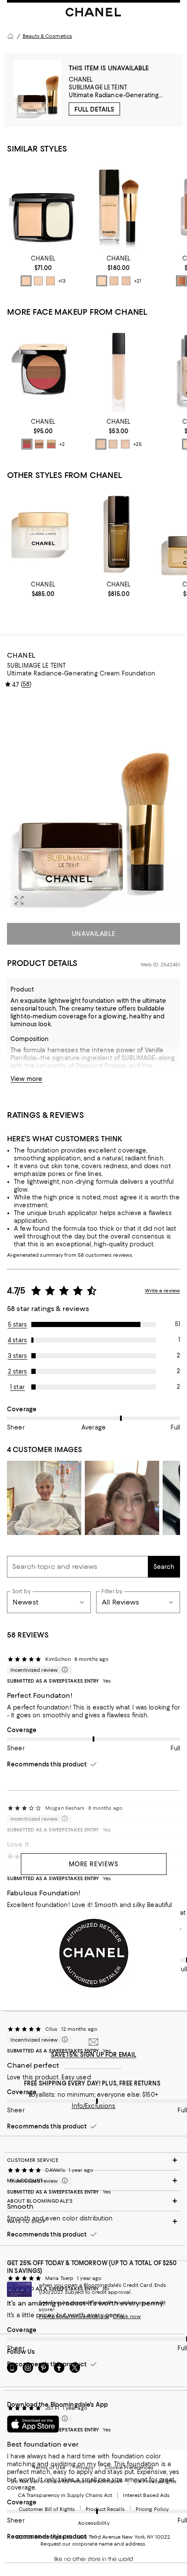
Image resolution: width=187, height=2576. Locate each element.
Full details (94, 109)
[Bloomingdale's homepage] (10, 36)
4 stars (17, 1340)
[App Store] (33, 2424)
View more (26, 1079)
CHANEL (81, 79)
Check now (127, 2316)
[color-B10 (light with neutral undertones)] (38, 281)
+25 (137, 444)
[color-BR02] (125, 444)
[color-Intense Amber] (181, 281)
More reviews (94, 1864)
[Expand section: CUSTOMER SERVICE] (93, 2160)
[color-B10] (102, 281)
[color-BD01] (113, 444)
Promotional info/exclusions (74, 2316)
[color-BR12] (126, 281)
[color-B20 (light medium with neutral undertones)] (26, 281)
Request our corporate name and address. (93, 2544)
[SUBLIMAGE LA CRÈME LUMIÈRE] (43, 532)
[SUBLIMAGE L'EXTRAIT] (119, 532)
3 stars (18, 1356)
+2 (62, 444)
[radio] (26, 281)
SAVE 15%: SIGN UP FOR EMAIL (94, 2055)
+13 (62, 281)
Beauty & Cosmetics (47, 36)
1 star (17, 1387)
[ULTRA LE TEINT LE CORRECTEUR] (119, 369)
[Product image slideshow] (93, 804)
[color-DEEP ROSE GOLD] (27, 444)
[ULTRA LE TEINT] (43, 206)
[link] (43, 270)
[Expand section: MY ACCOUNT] (93, 2181)
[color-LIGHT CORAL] (39, 444)
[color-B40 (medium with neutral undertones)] (50, 281)
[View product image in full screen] (19, 900)
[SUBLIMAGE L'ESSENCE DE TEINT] (119, 206)
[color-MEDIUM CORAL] (51, 444)
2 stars (18, 1371)
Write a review (162, 1291)
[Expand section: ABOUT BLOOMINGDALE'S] (93, 2201)
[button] (93, 804)
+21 (138, 281)
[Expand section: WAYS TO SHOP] (93, 2221)
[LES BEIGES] (43, 369)
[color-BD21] (114, 281)
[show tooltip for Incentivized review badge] (63, 1670)
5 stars (18, 1324)
